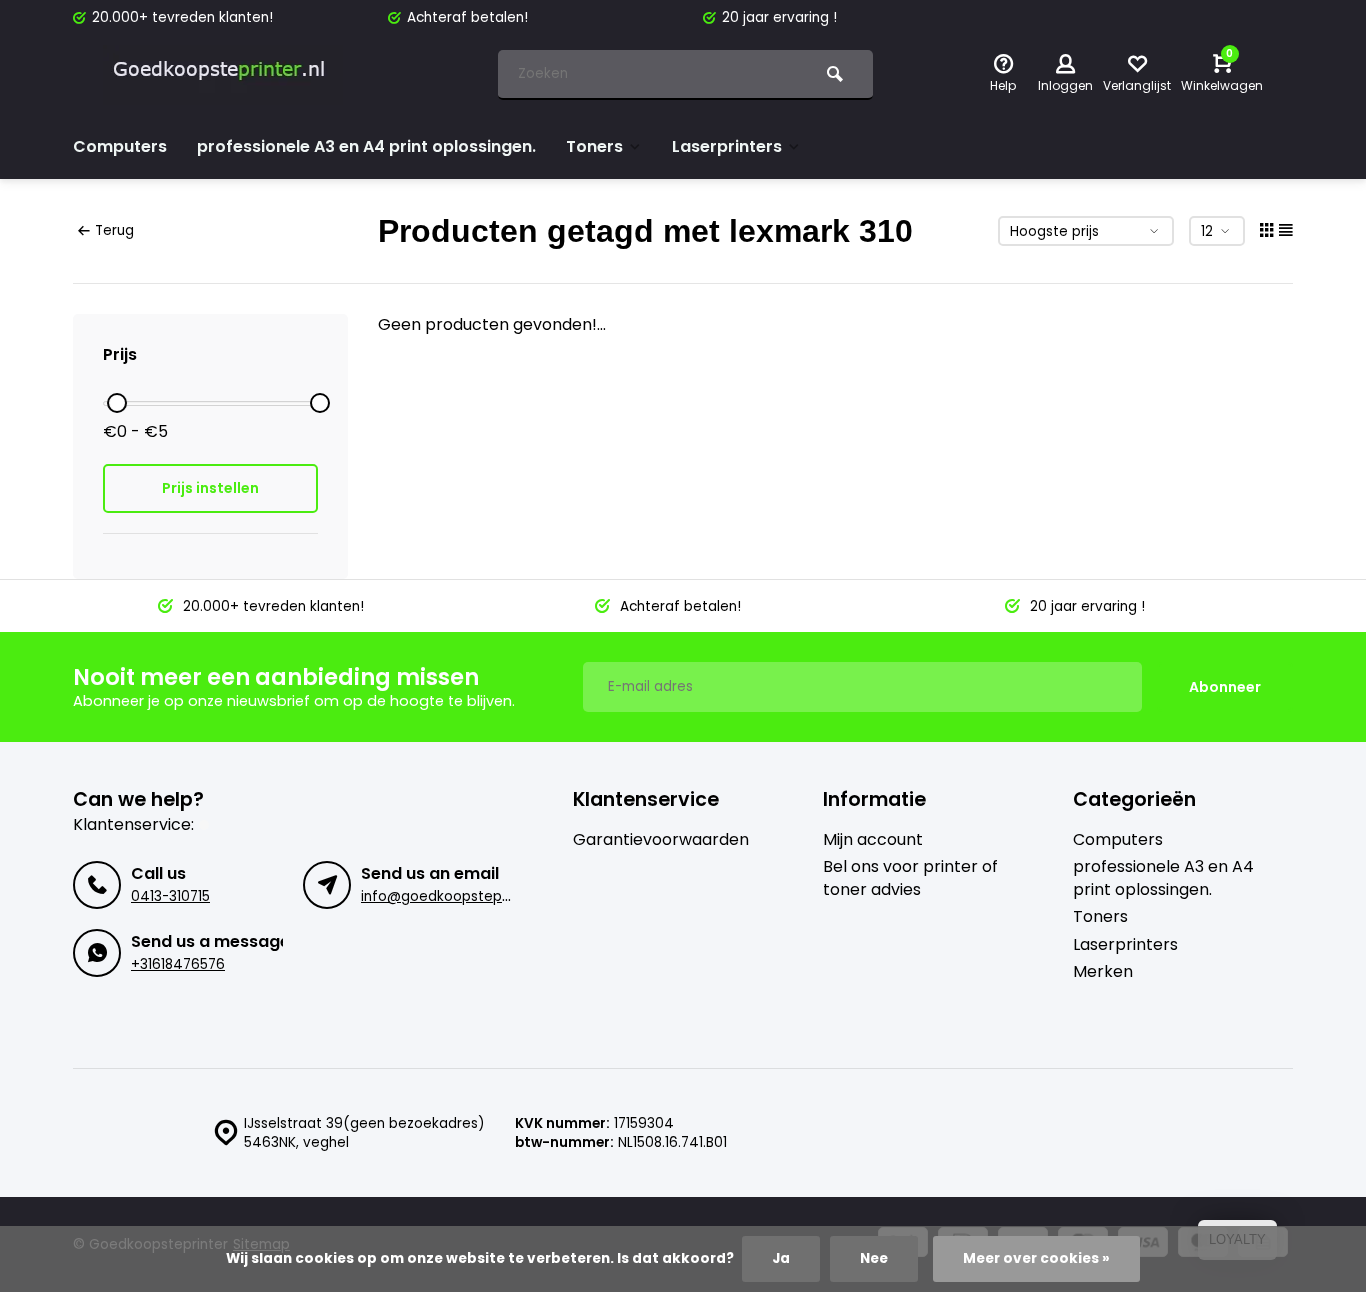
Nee (874, 1258)
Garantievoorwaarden (661, 840)
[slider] (117, 403)
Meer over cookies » (1036, 1258)
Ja (781, 1258)
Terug (114, 230)
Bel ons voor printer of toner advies (910, 878)
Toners (594, 146)
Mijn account (873, 840)
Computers (120, 146)
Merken (1103, 972)
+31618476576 (178, 964)
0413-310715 (170, 896)
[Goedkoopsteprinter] (223, 75)
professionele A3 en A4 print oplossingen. (366, 146)
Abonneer (1225, 687)
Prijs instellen (210, 488)
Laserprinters (727, 146)
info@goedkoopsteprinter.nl (456, 896)
